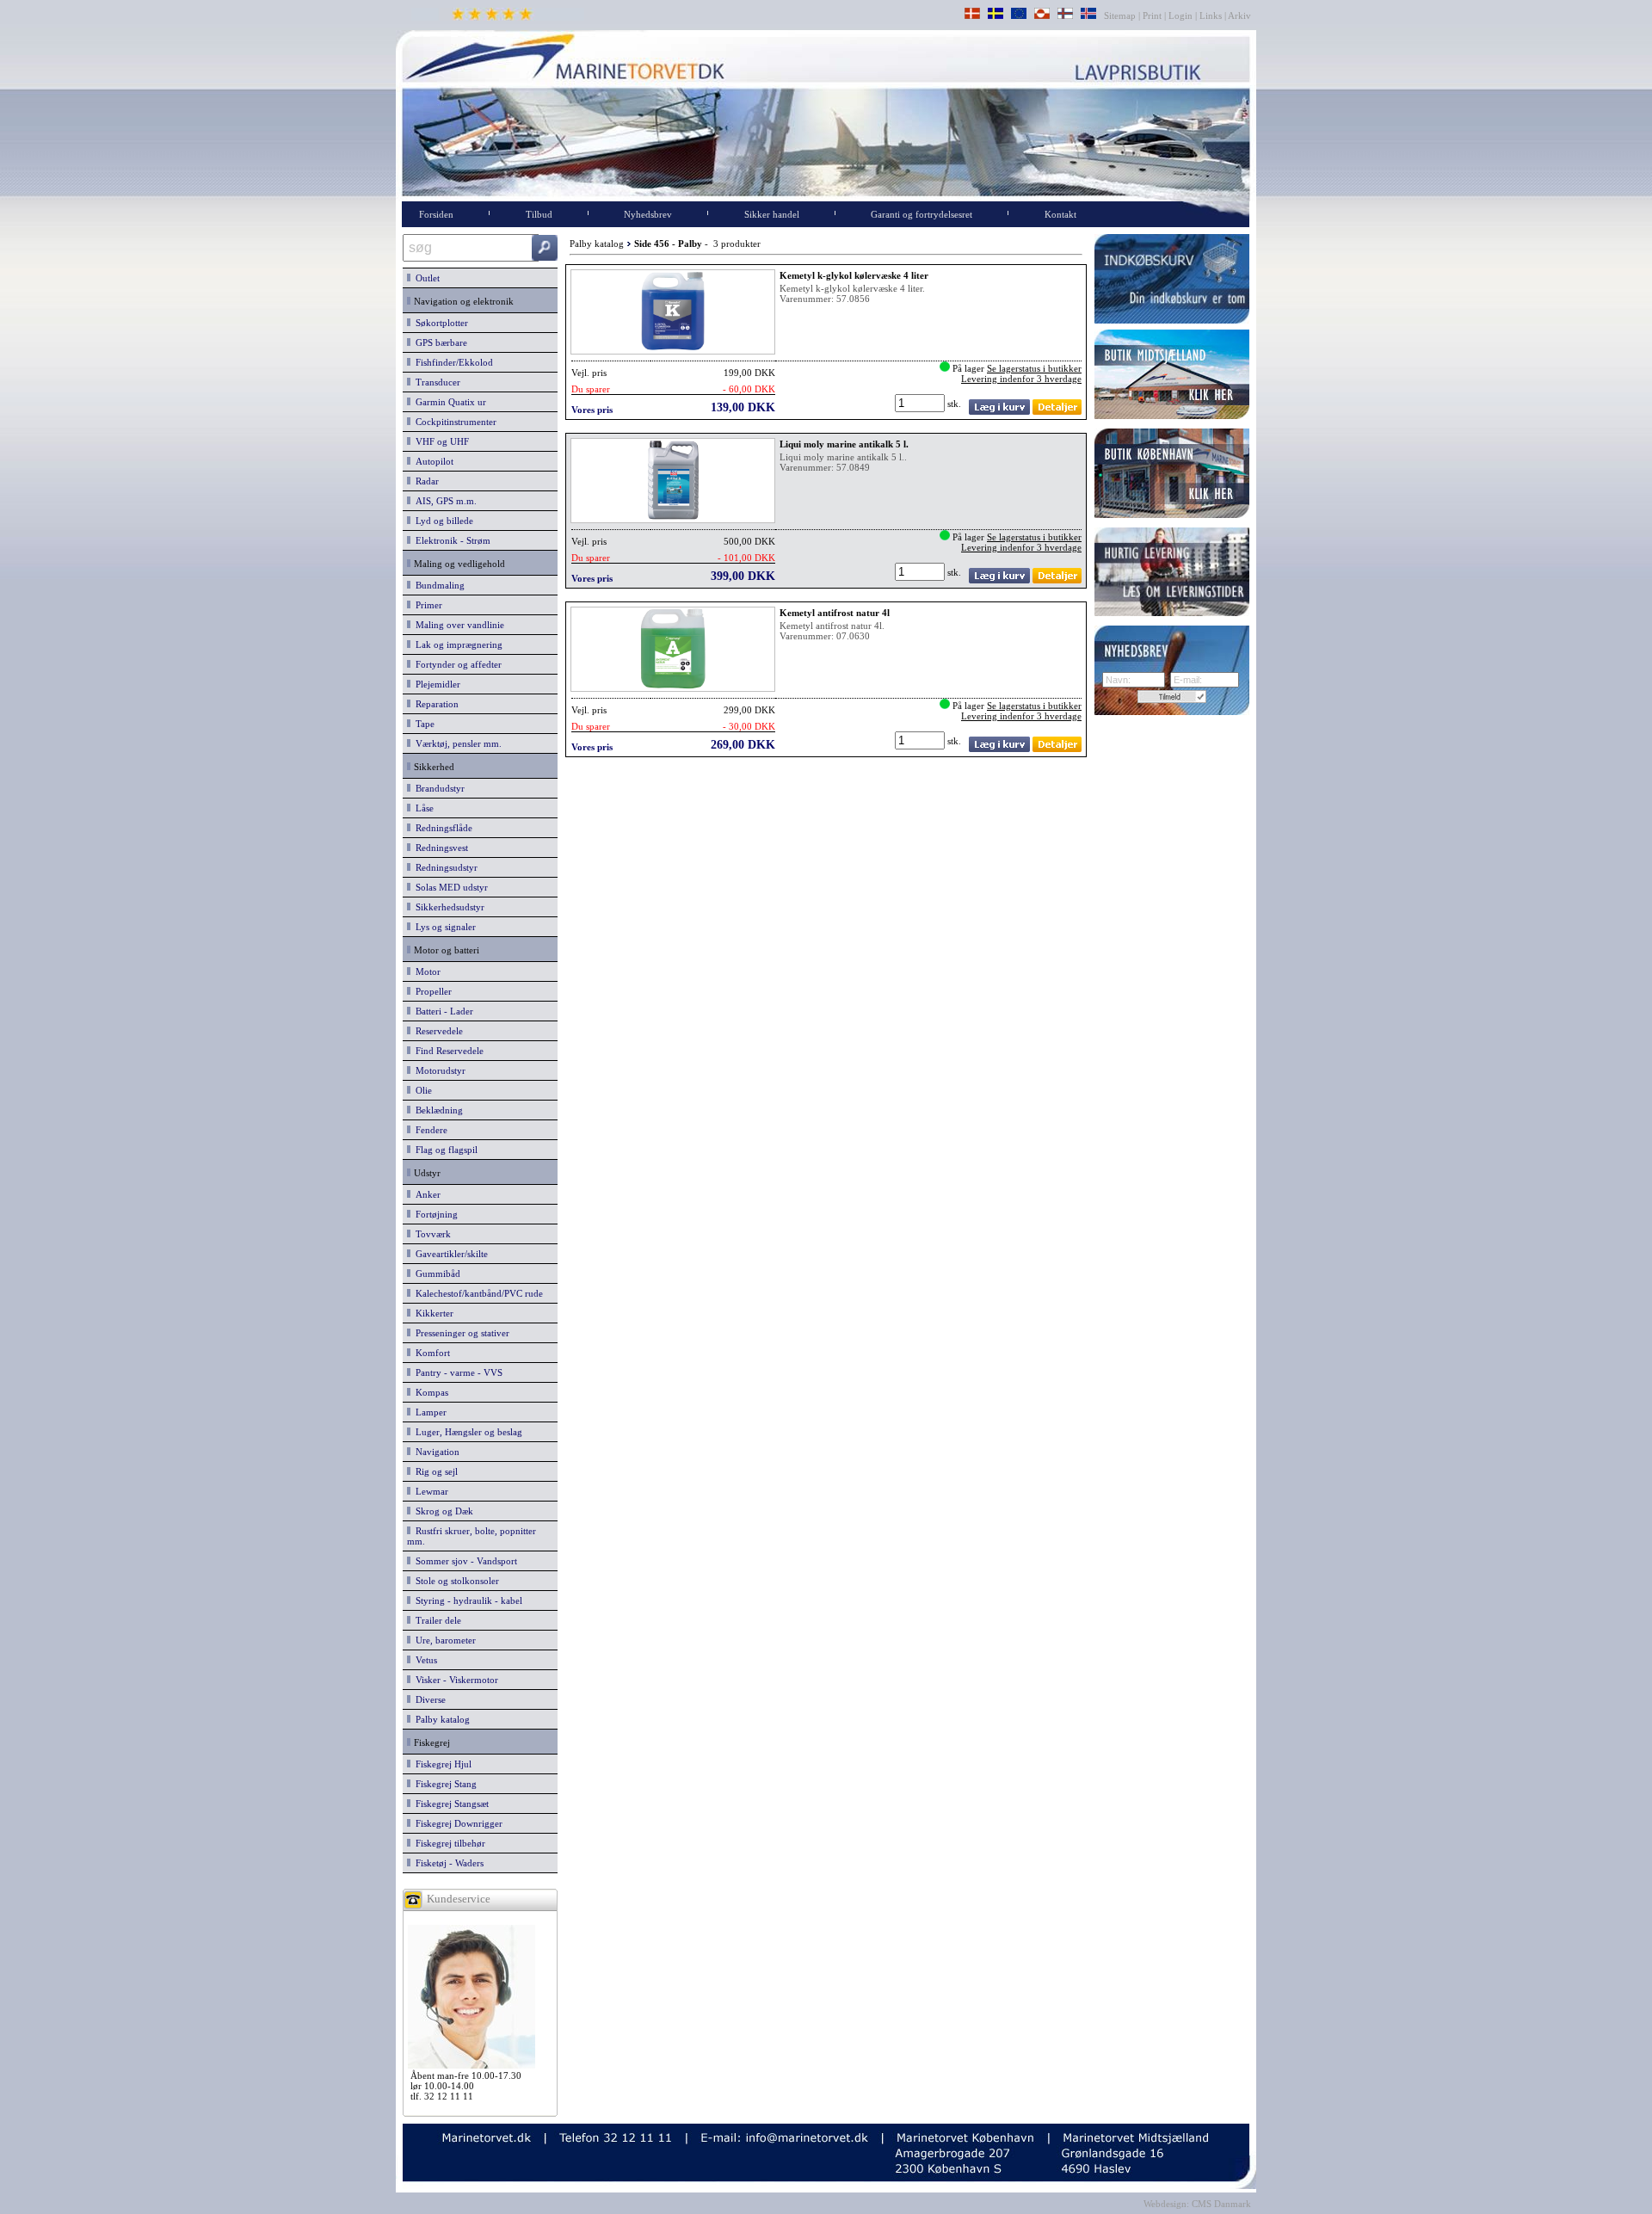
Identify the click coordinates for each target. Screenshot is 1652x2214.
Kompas (429, 1392)
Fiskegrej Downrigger (456, 1823)
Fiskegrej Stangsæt (450, 1804)
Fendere (429, 1130)
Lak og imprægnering (456, 644)
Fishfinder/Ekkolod (452, 362)
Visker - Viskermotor (454, 1680)
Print (1152, 15)
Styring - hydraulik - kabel (466, 1600)
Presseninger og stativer (460, 1333)
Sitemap (1121, 15)
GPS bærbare (439, 342)
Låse (422, 808)
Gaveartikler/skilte (449, 1254)
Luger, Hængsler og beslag (466, 1432)
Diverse (428, 1699)
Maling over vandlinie (457, 625)
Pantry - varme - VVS (456, 1372)
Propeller (431, 991)
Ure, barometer (443, 1640)
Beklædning (437, 1110)
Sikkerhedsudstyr (447, 907)
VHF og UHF (440, 441)
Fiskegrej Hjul (441, 1764)
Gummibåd (435, 1274)
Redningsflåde (441, 828)
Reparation (435, 704)
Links (1211, 15)
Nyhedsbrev (648, 214)
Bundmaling (438, 585)
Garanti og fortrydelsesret (922, 214)
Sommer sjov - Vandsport (464, 1561)
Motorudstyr (438, 1070)
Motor (425, 971)
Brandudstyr (438, 788)
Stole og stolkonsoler (455, 1581)
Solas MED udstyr (449, 887)
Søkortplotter (439, 323)
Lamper (428, 1412)
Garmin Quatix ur (448, 402)
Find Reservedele (447, 1051)
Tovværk (431, 1234)
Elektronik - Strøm (450, 540)
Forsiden (436, 214)
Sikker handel (772, 214)
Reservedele (437, 1031)
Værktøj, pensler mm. (456, 743)
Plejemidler (435, 684)
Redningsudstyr (444, 867)
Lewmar (429, 1491)
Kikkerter (432, 1313)
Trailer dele (436, 1620)
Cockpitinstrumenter (453, 422)
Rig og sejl (434, 1471)
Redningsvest (439, 848)
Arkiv (1240, 15)
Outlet (425, 278)
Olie (421, 1090)
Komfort (430, 1353)
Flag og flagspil (444, 1150)
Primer (426, 605)
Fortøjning (434, 1214)
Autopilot (432, 461)
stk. (955, 404)
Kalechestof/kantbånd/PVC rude (477, 1293)
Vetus (424, 1660)
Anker (425, 1194)
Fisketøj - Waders (447, 1863)
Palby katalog (440, 1719)
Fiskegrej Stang (444, 1784)
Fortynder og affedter (456, 664)
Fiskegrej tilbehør (448, 1843)
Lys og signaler (443, 927)
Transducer (435, 382)
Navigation (435, 1452)
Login (1180, 15)
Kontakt (1060, 214)
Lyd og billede (442, 521)
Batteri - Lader (442, 1011)
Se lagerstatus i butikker (1034, 368)
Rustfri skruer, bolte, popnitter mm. (472, 1536)
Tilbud (539, 214)
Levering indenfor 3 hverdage (1021, 379)
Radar (425, 481)
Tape (422, 724)
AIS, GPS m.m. (444, 501)
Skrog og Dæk (442, 1511)
